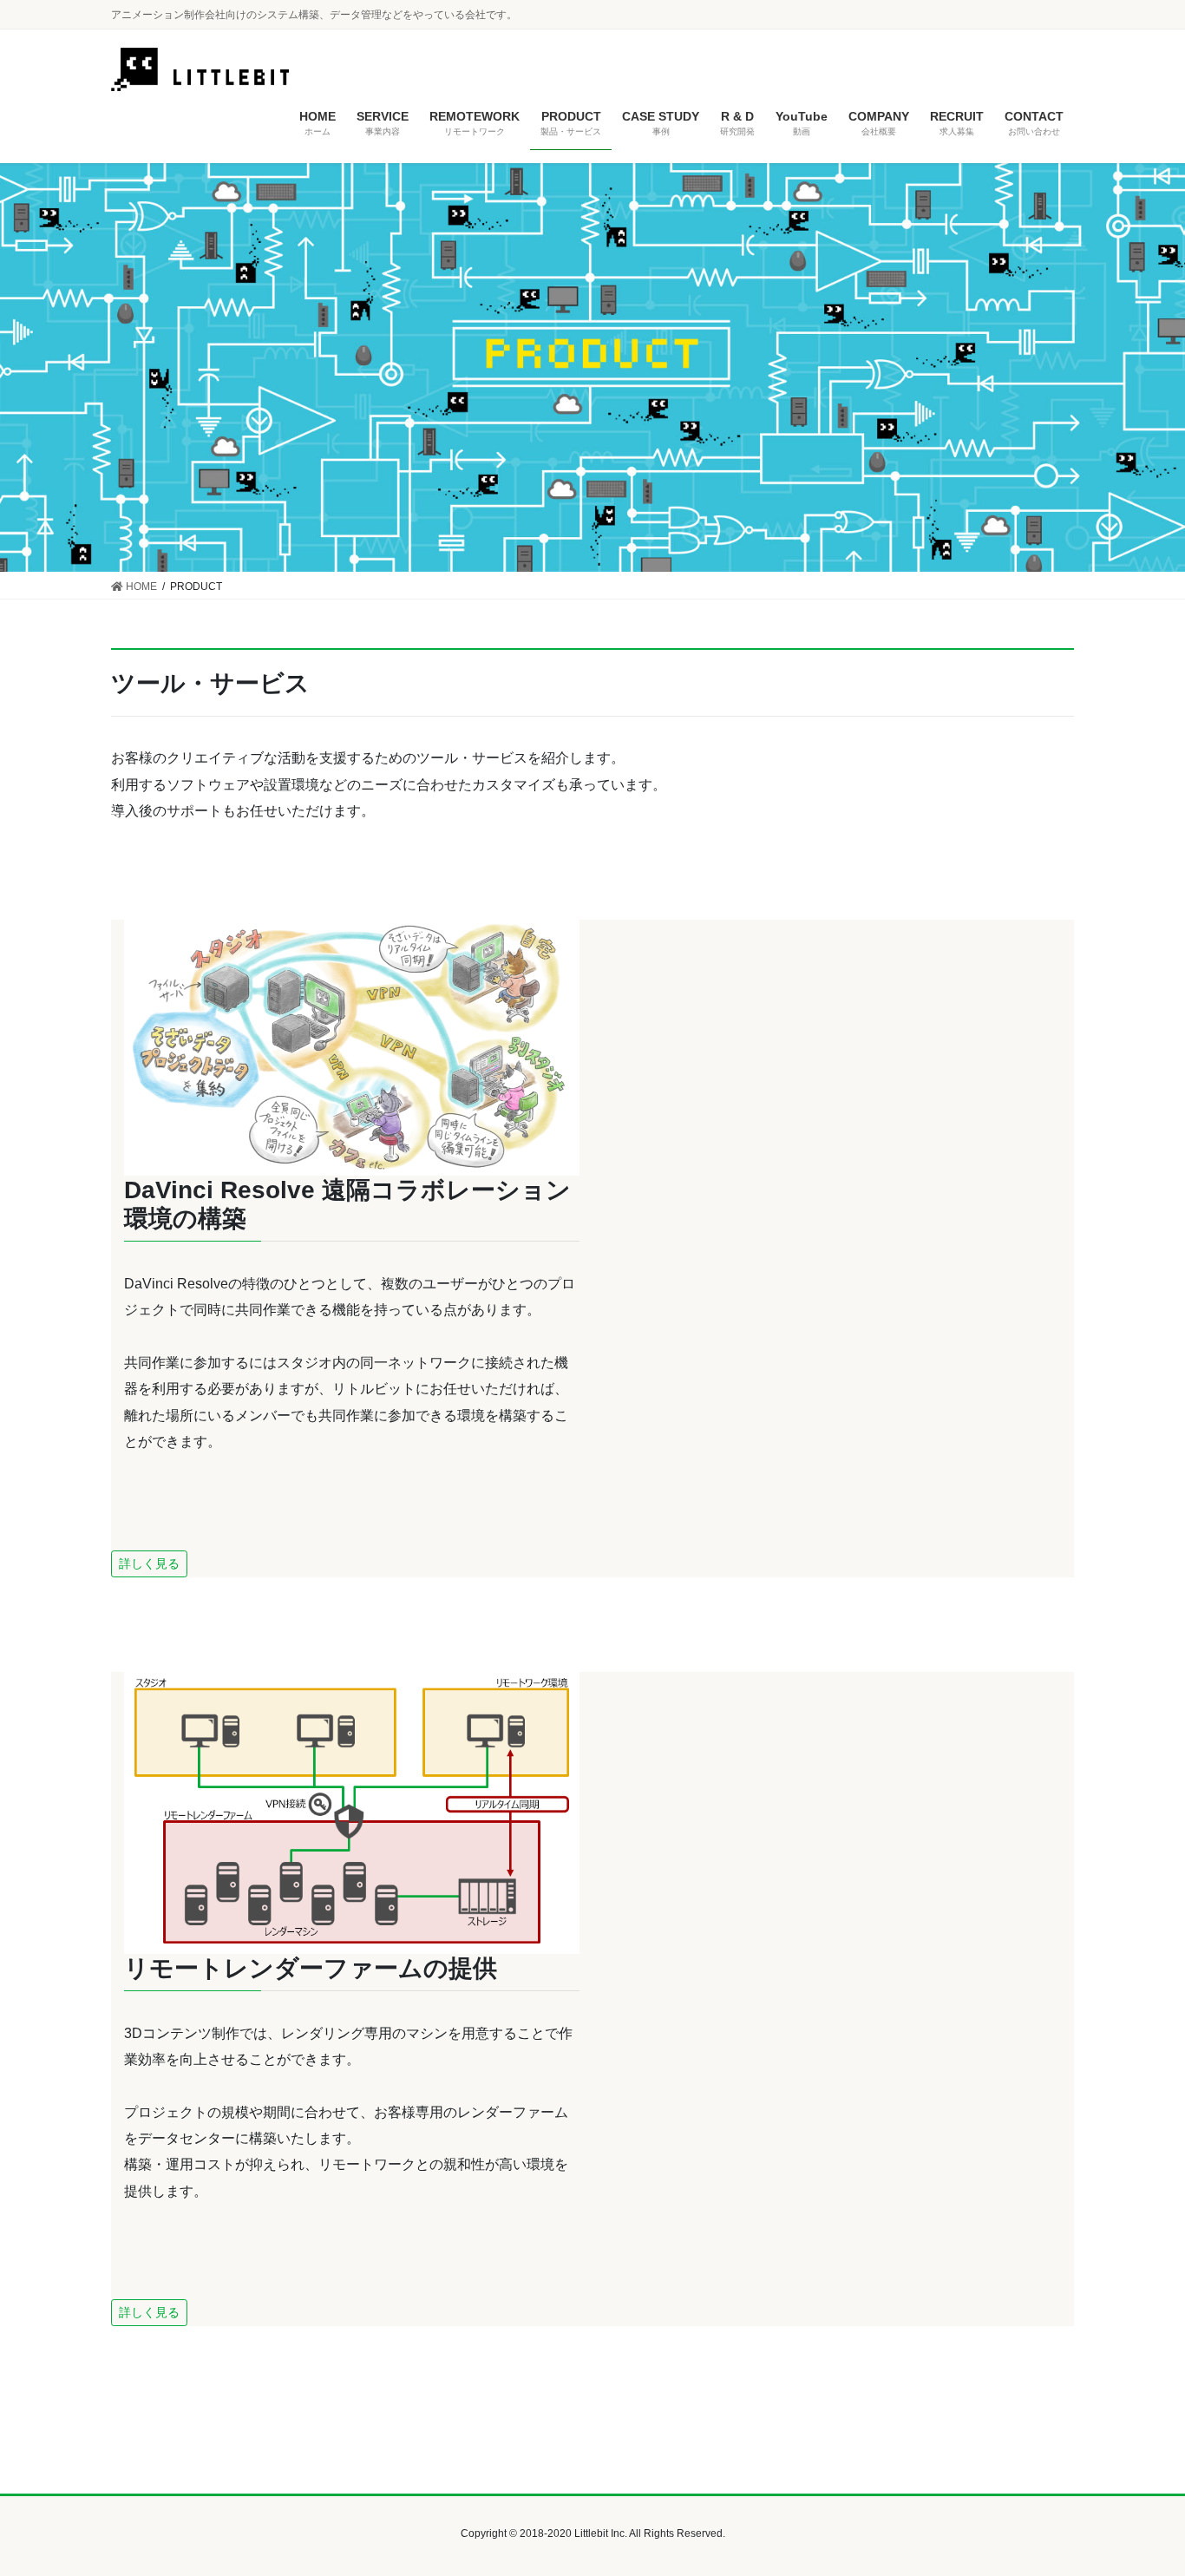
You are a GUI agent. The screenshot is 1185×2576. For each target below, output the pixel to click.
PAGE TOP (1141, 2484)
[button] (149, 1564)
